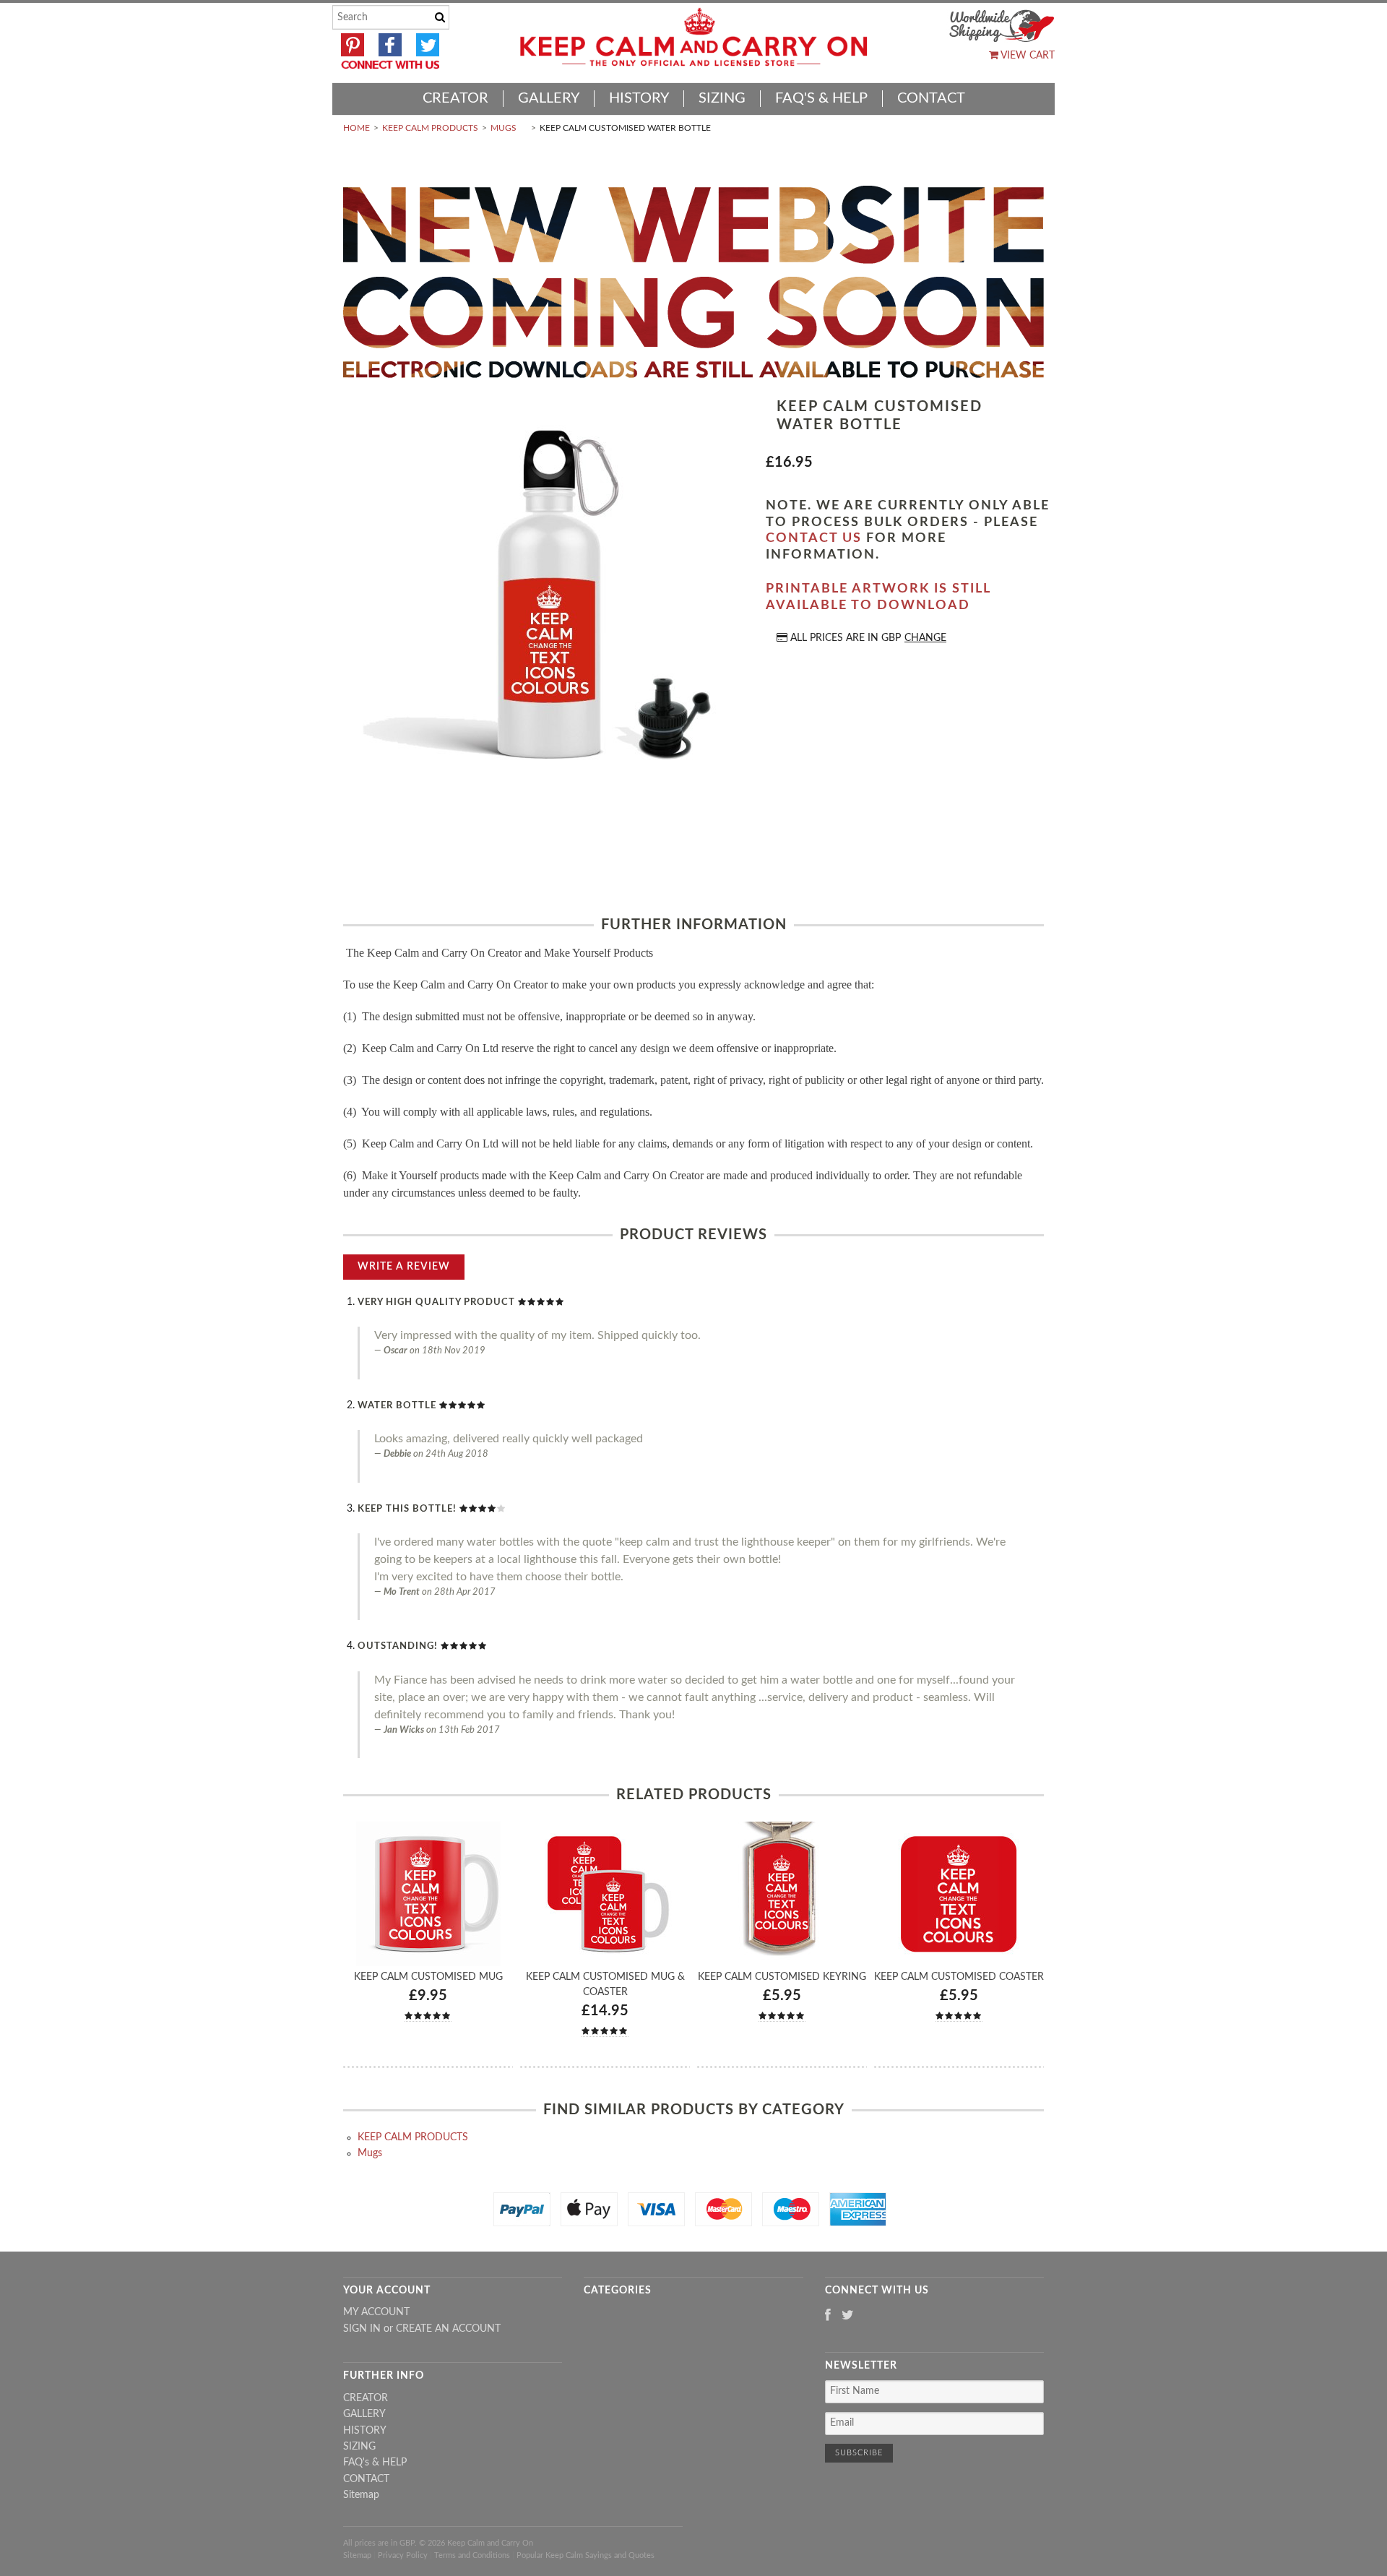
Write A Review (404, 1267)
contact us (814, 538)
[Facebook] (828, 2316)
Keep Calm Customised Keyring (782, 1977)
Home (357, 128)
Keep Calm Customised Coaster (959, 1977)
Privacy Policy (403, 2555)
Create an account (448, 2329)
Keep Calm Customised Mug (428, 1977)
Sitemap (361, 2495)
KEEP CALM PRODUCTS (430, 128)
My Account (376, 2312)
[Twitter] (848, 2316)
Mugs (504, 128)
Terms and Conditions (472, 2555)
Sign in (362, 2329)
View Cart (1027, 56)
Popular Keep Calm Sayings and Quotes (586, 2555)
